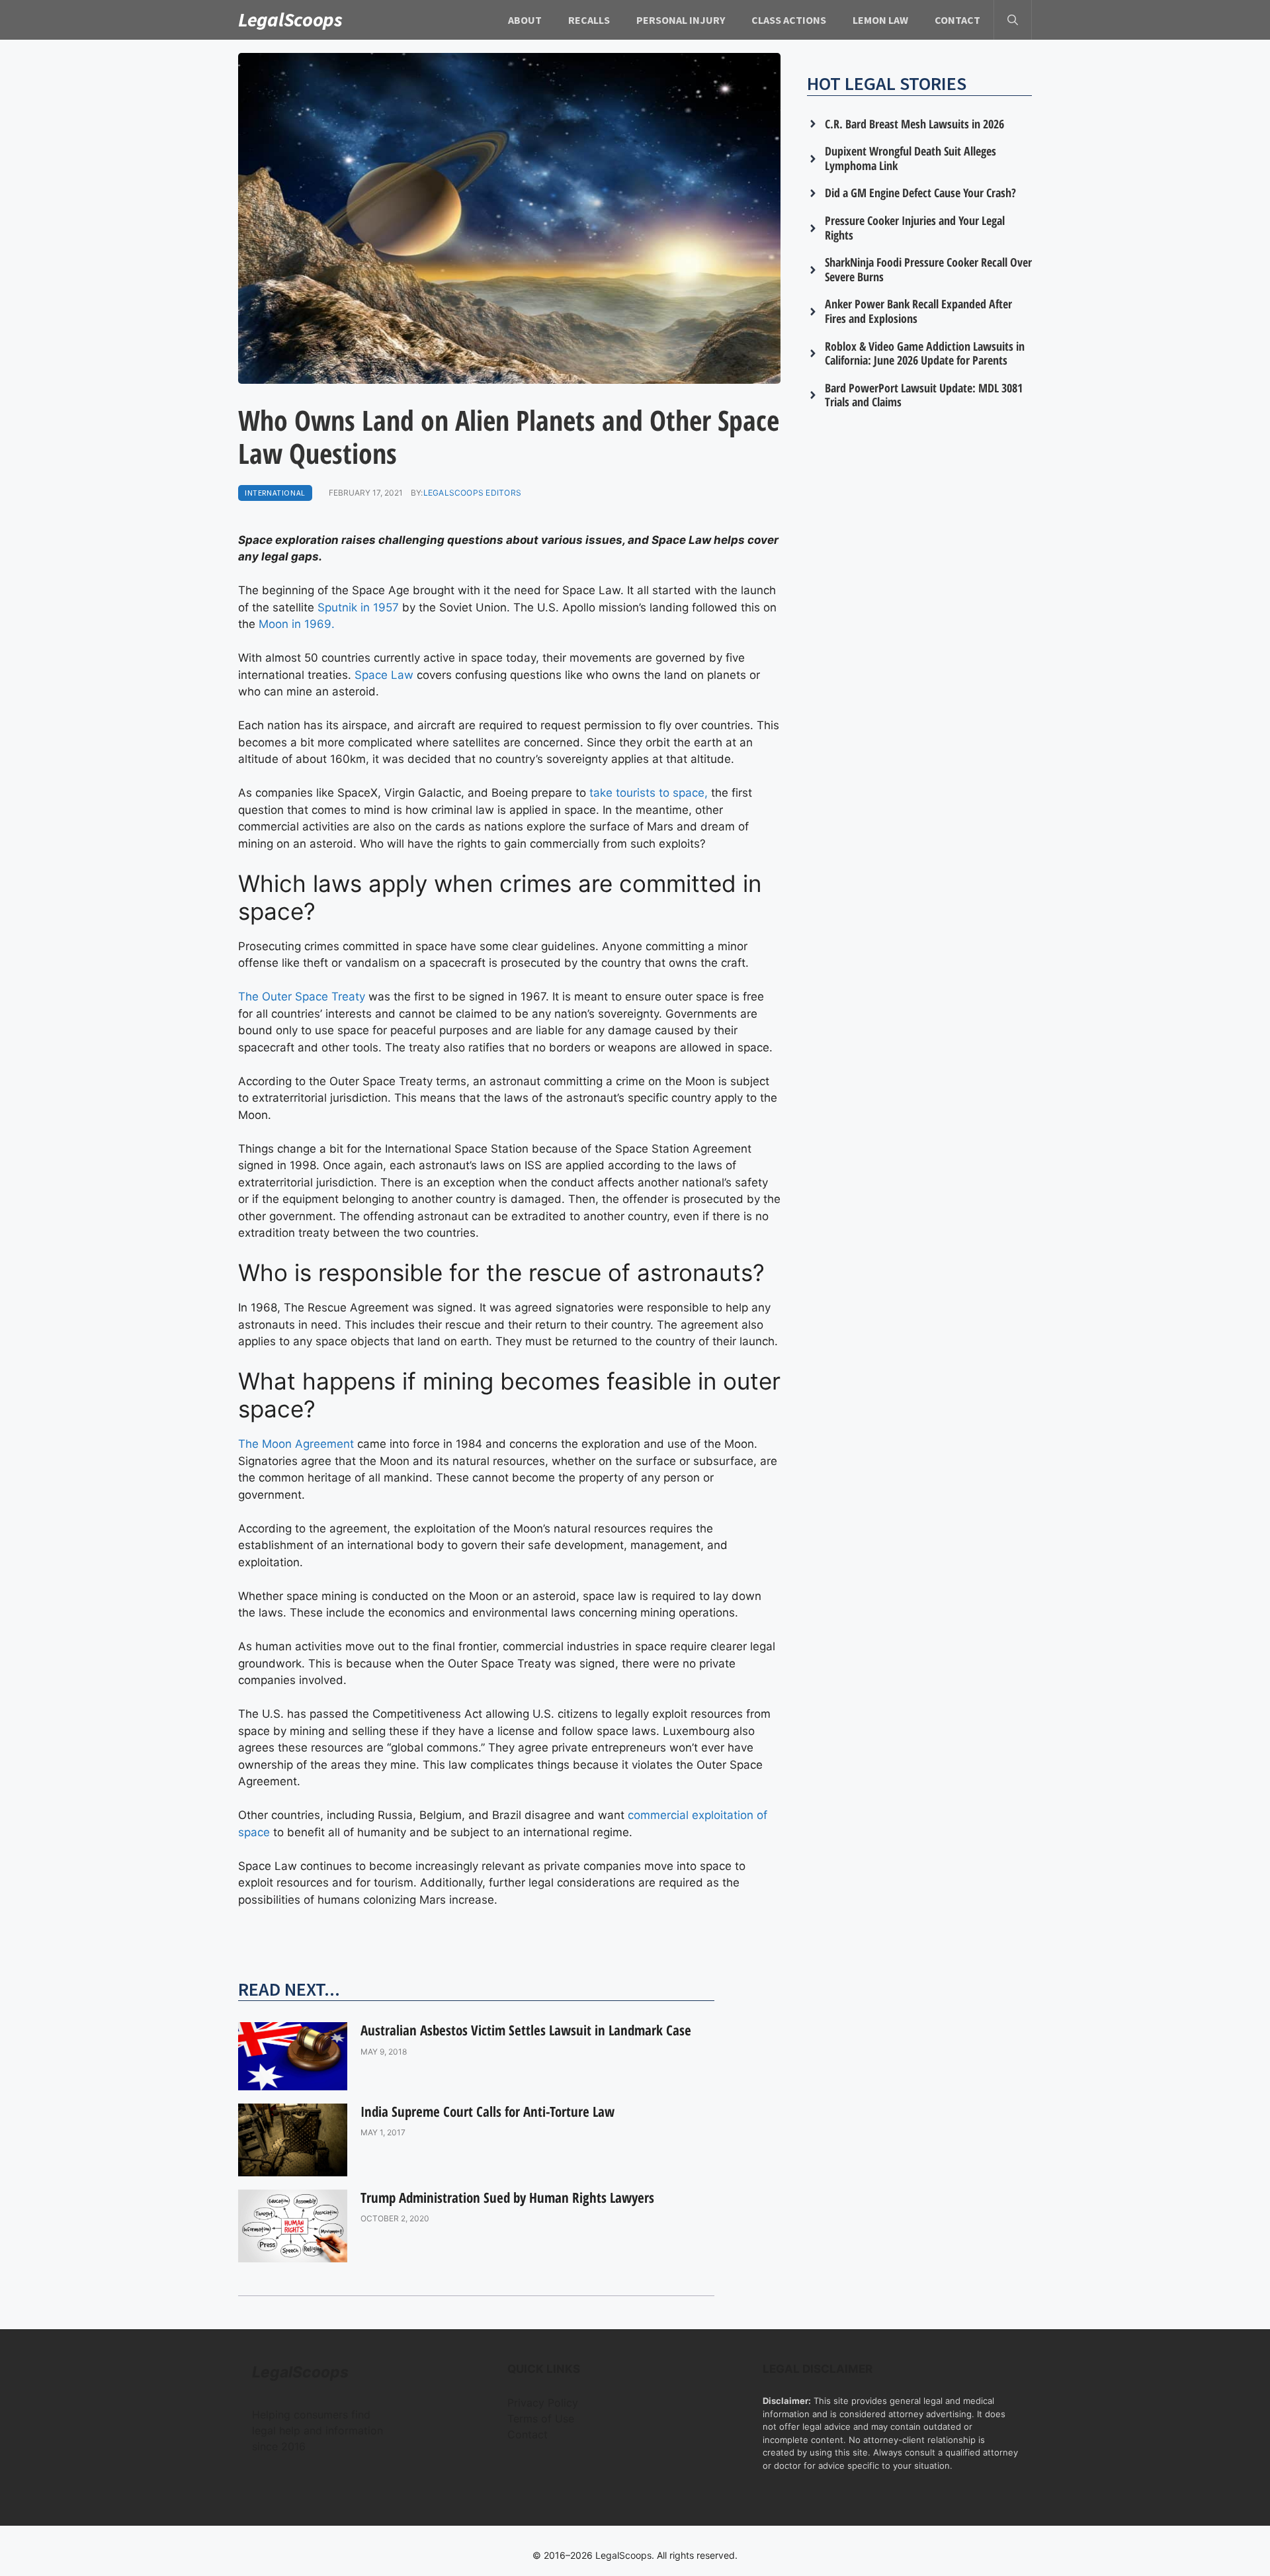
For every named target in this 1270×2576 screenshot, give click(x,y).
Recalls (589, 20)
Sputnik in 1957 (358, 607)
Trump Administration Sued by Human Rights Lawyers (507, 2198)
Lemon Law (880, 20)
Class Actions (789, 20)
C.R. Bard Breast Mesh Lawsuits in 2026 (914, 124)
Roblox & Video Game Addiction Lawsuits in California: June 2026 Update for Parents (925, 353)
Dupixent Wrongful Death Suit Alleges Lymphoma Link (910, 158)
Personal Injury (681, 20)
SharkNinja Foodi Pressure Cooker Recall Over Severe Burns (928, 269)
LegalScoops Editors (473, 493)
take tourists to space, (649, 793)
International (275, 493)
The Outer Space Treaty (302, 997)
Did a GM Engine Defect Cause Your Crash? (920, 193)
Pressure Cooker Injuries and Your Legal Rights (915, 228)
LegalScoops (290, 19)
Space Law (384, 675)
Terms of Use (541, 2419)
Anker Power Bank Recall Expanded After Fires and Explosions (918, 311)
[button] (1013, 20)
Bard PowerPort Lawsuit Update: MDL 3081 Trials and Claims (924, 395)
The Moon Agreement (296, 1444)
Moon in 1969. (297, 624)
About (525, 20)
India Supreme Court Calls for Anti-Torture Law (487, 2111)
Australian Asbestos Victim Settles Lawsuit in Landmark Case (526, 2030)
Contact (957, 20)
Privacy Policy (543, 2403)
